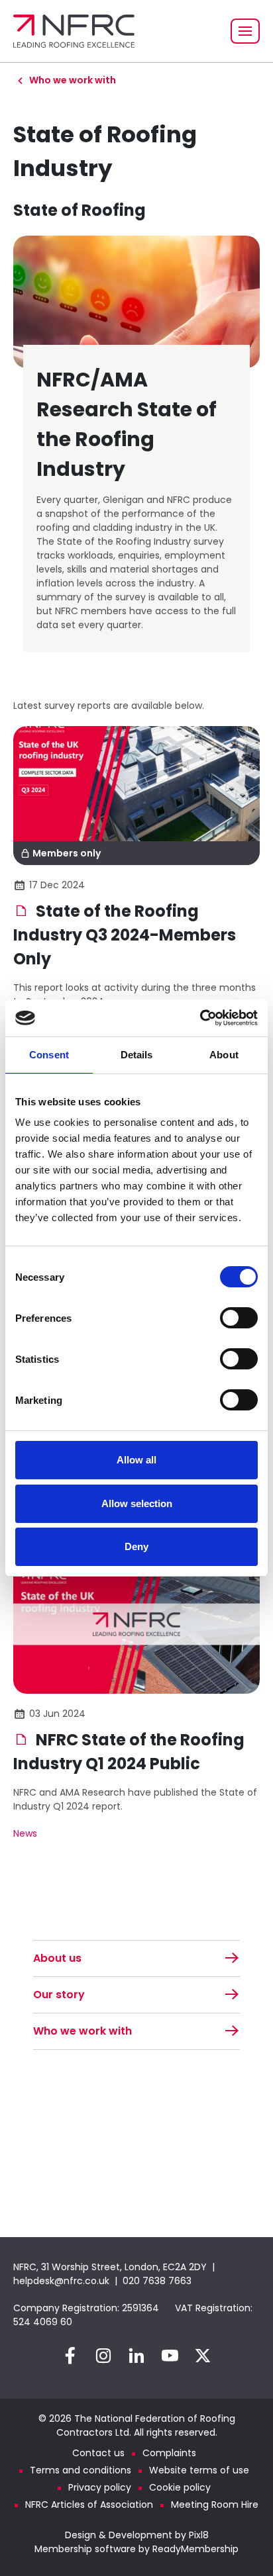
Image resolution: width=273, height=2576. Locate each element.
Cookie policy (180, 2487)
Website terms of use (199, 2470)
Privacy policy (100, 2487)
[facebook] (70, 2356)
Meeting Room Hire (215, 2505)
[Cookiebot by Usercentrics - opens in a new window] (200, 1018)
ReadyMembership (195, 2549)
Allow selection (137, 1503)
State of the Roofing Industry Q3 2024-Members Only (125, 935)
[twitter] (203, 2356)
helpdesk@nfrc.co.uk (61, 2281)
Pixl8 (199, 2535)
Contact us (98, 2453)
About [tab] (224, 1055)
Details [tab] (137, 1055)
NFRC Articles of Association (89, 2505)
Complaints (169, 2453)
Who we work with (73, 80)
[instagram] (103, 2356)
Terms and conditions (81, 2470)
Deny (136, 1546)
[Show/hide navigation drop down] (245, 31)
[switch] (239, 1318)
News (25, 1833)
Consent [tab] (49, 1055)
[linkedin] (136, 2356)
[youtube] (170, 2356)
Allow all (136, 1460)
